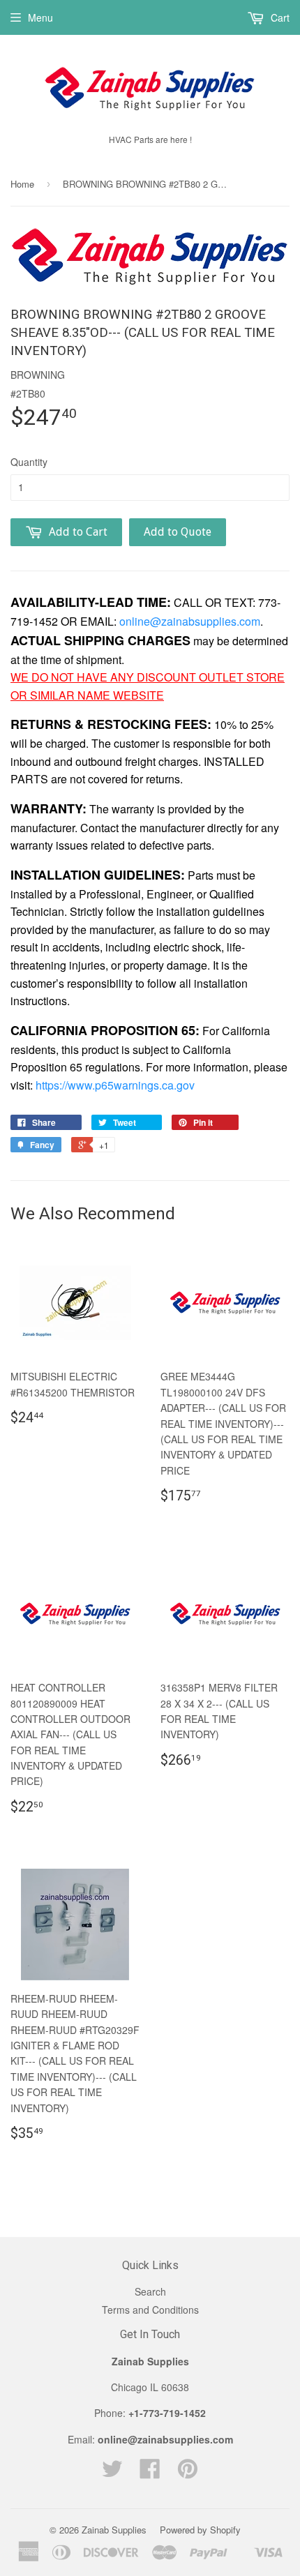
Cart (279, 17)
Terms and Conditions (150, 2310)
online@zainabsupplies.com (190, 621)
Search (150, 2291)
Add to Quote (178, 532)
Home (22, 184)
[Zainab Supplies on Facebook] (150, 2473)
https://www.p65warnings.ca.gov (115, 1085)
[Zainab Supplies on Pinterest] (188, 2473)
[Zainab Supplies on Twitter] (112, 2473)
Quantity (29, 462)
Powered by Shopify (200, 2530)
